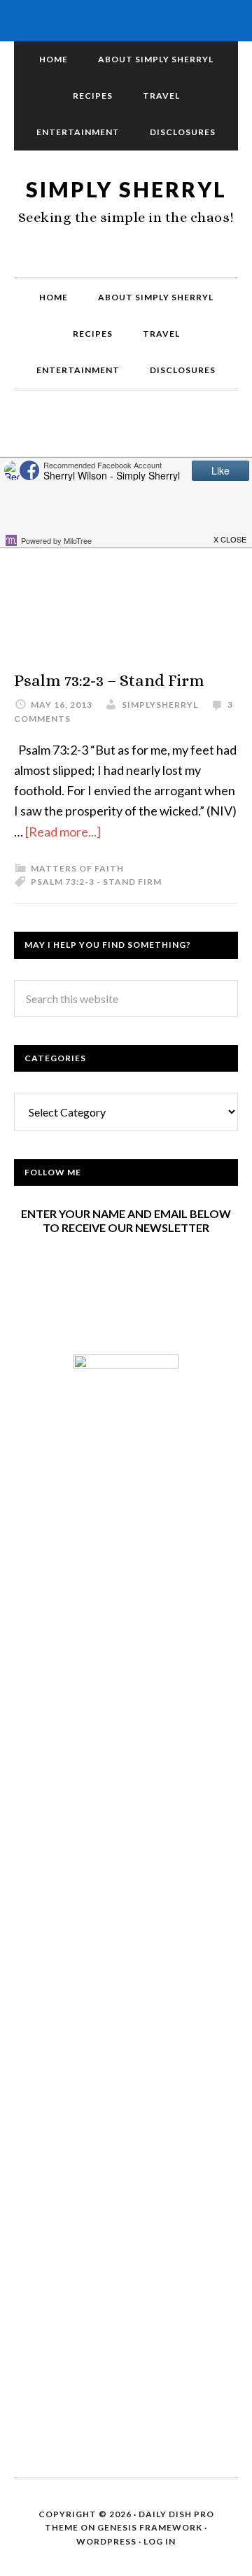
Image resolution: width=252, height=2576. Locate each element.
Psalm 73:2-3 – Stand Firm (109, 680)
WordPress (106, 2541)
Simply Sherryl (126, 189)
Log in (160, 2541)
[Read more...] (63, 832)
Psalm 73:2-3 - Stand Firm (96, 882)
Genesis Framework (150, 2527)
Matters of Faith (77, 868)
